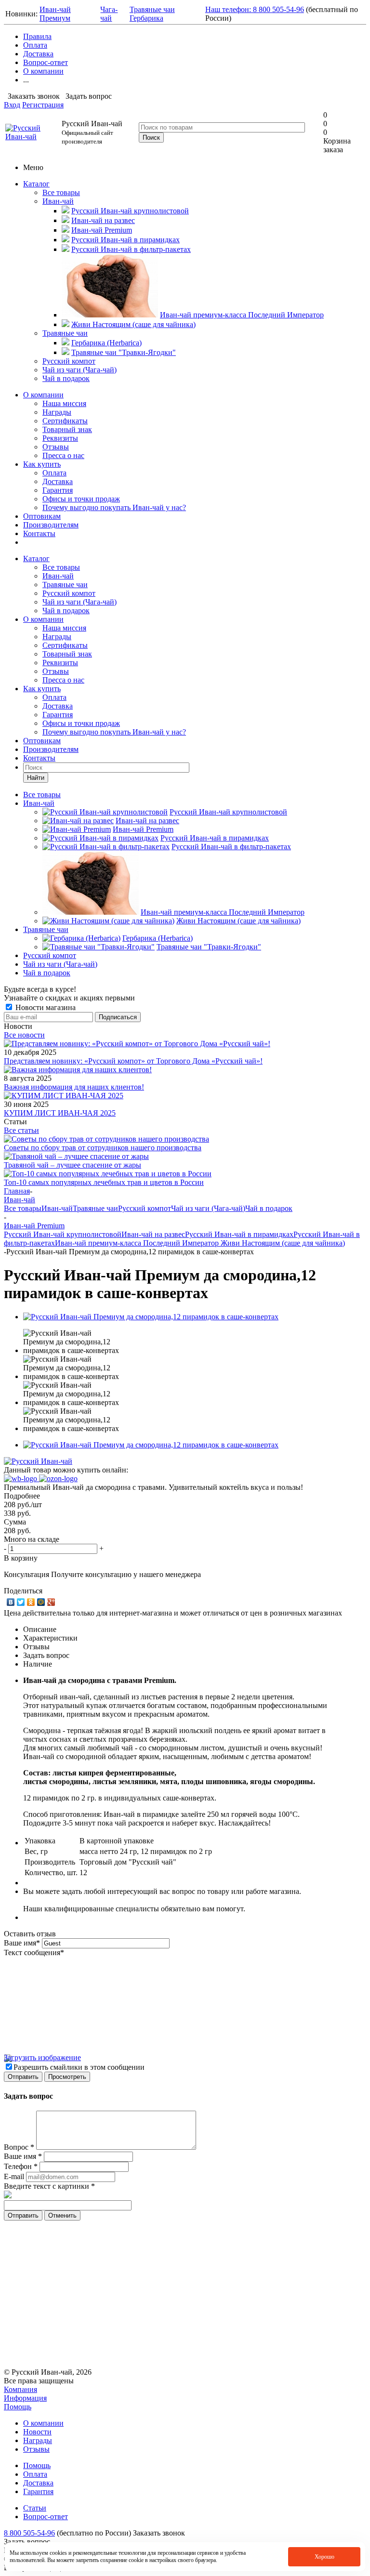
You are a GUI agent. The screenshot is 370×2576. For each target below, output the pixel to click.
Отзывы (56, 447)
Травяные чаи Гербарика (152, 14)
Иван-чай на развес (153, 1234)
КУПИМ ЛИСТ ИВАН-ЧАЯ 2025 (60, 1113)
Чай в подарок (66, 378)
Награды (57, 412)
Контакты (39, 533)
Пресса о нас (63, 455)
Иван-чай (58, 201)
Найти (36, 778)
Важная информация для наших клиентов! (74, 1087)
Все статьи (21, 1130)
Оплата (54, 473)
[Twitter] (21, 1602)
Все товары (61, 192)
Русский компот (69, 361)
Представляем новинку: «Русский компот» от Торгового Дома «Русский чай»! (133, 1061)
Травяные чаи (65, 333)
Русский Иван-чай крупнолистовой (63, 1234)
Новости (37, 2432)
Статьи (35, 2508)
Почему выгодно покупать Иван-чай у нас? (114, 507)
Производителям (51, 525)
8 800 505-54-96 (29, 2533)
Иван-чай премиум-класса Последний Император (138, 1243)
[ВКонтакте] (11, 1602)
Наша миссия (64, 403)
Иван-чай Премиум (55, 14)
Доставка (58, 481)
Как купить (42, 464)
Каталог (36, 184)
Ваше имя (22, 1943)
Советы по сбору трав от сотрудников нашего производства (103, 1148)
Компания (20, 2389)
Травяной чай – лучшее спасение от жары (73, 1165)
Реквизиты (60, 438)
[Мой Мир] (41, 1602)
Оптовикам (42, 516)
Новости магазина (45, 1007)
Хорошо (324, 2557)
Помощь (18, 2407)
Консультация (26, 1574)
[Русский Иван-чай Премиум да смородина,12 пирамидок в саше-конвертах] (151, 1317)
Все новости (24, 1035)
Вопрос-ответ (46, 2517)
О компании (43, 395)
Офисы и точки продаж (81, 499)
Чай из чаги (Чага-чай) (79, 370)
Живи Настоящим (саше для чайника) (283, 1243)
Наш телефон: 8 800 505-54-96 (255, 9)
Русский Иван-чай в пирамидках (239, 1234)
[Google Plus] (51, 1602)
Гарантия (58, 490)
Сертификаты (65, 421)
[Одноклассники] (31, 1602)
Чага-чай (109, 14)
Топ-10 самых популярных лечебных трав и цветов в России (104, 1182)
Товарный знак (67, 429)
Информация (25, 2398)
